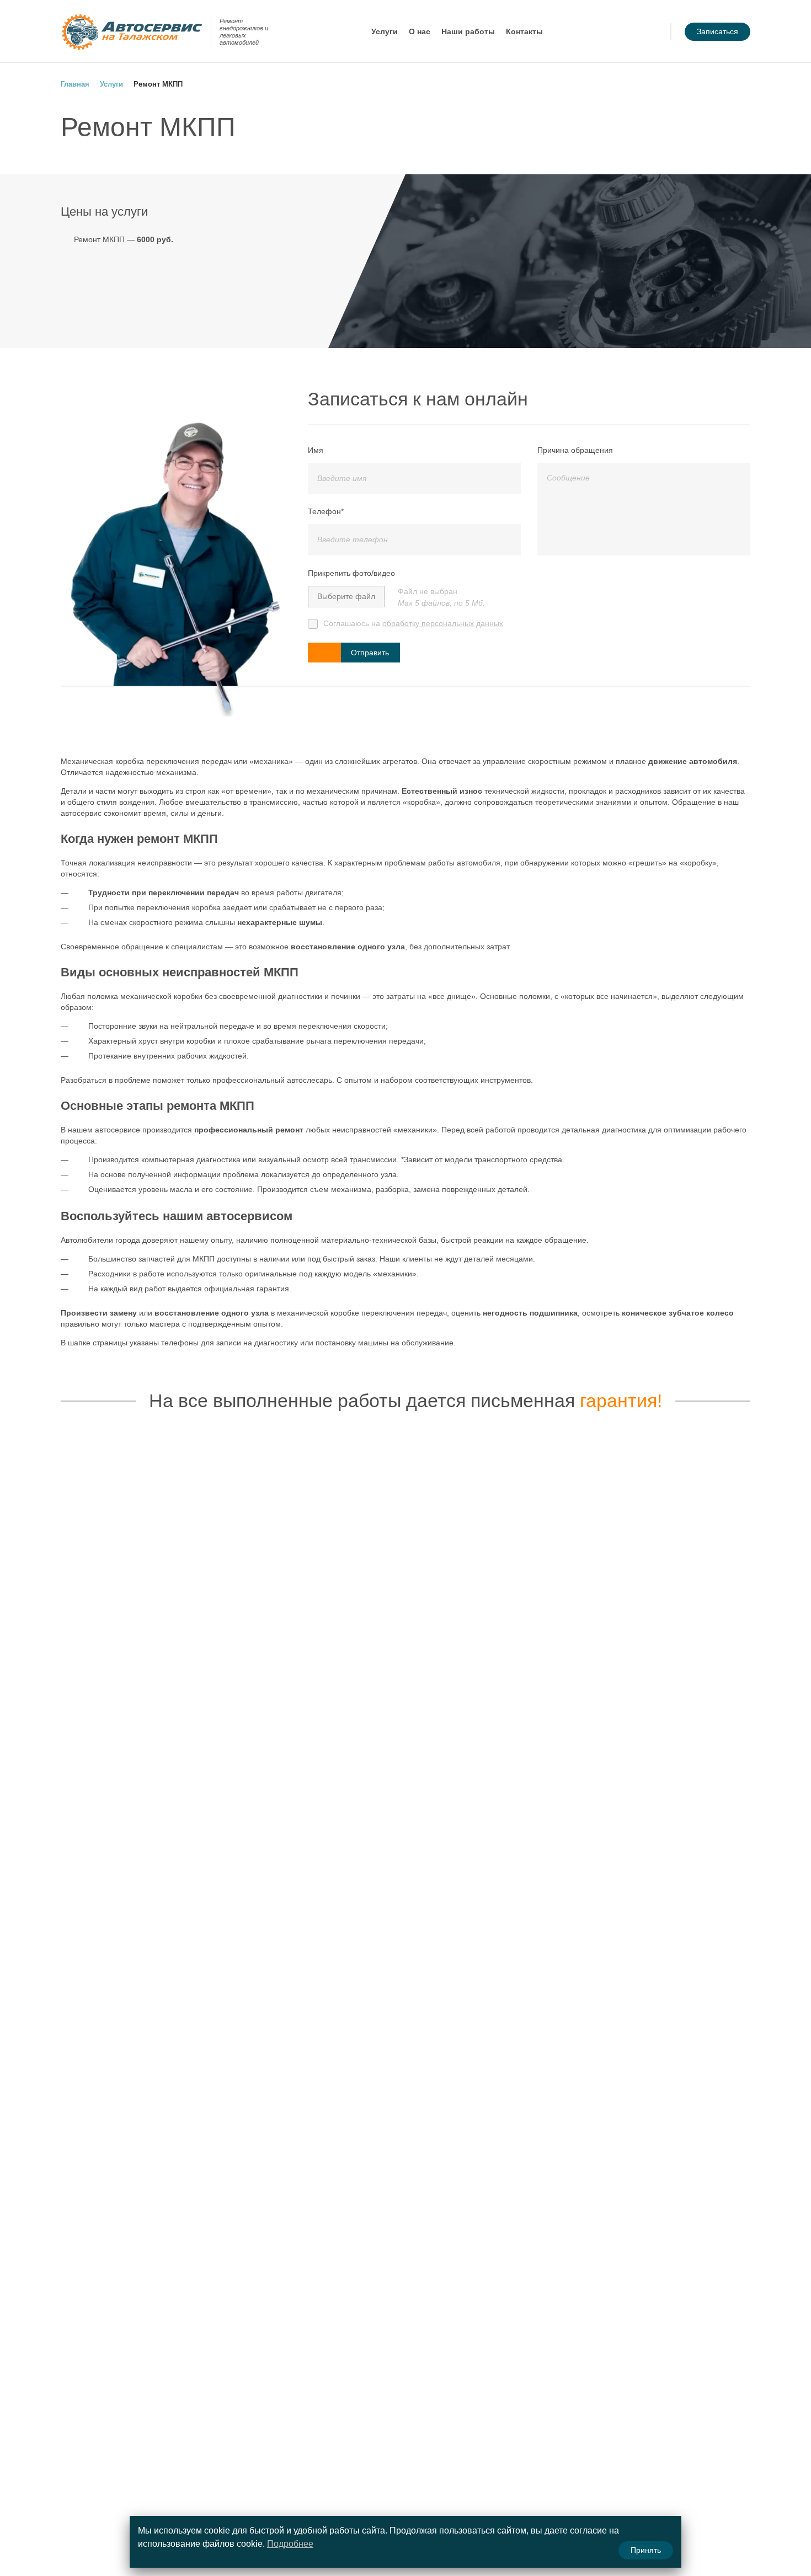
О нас (420, 31)
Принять (646, 2550)
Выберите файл (346, 596)
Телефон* (326, 511)
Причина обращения (575, 450)
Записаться (717, 31)
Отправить (370, 653)
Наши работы (468, 31)
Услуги (385, 31)
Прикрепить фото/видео (351, 573)
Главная (75, 84)
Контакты (524, 31)
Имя (316, 450)
